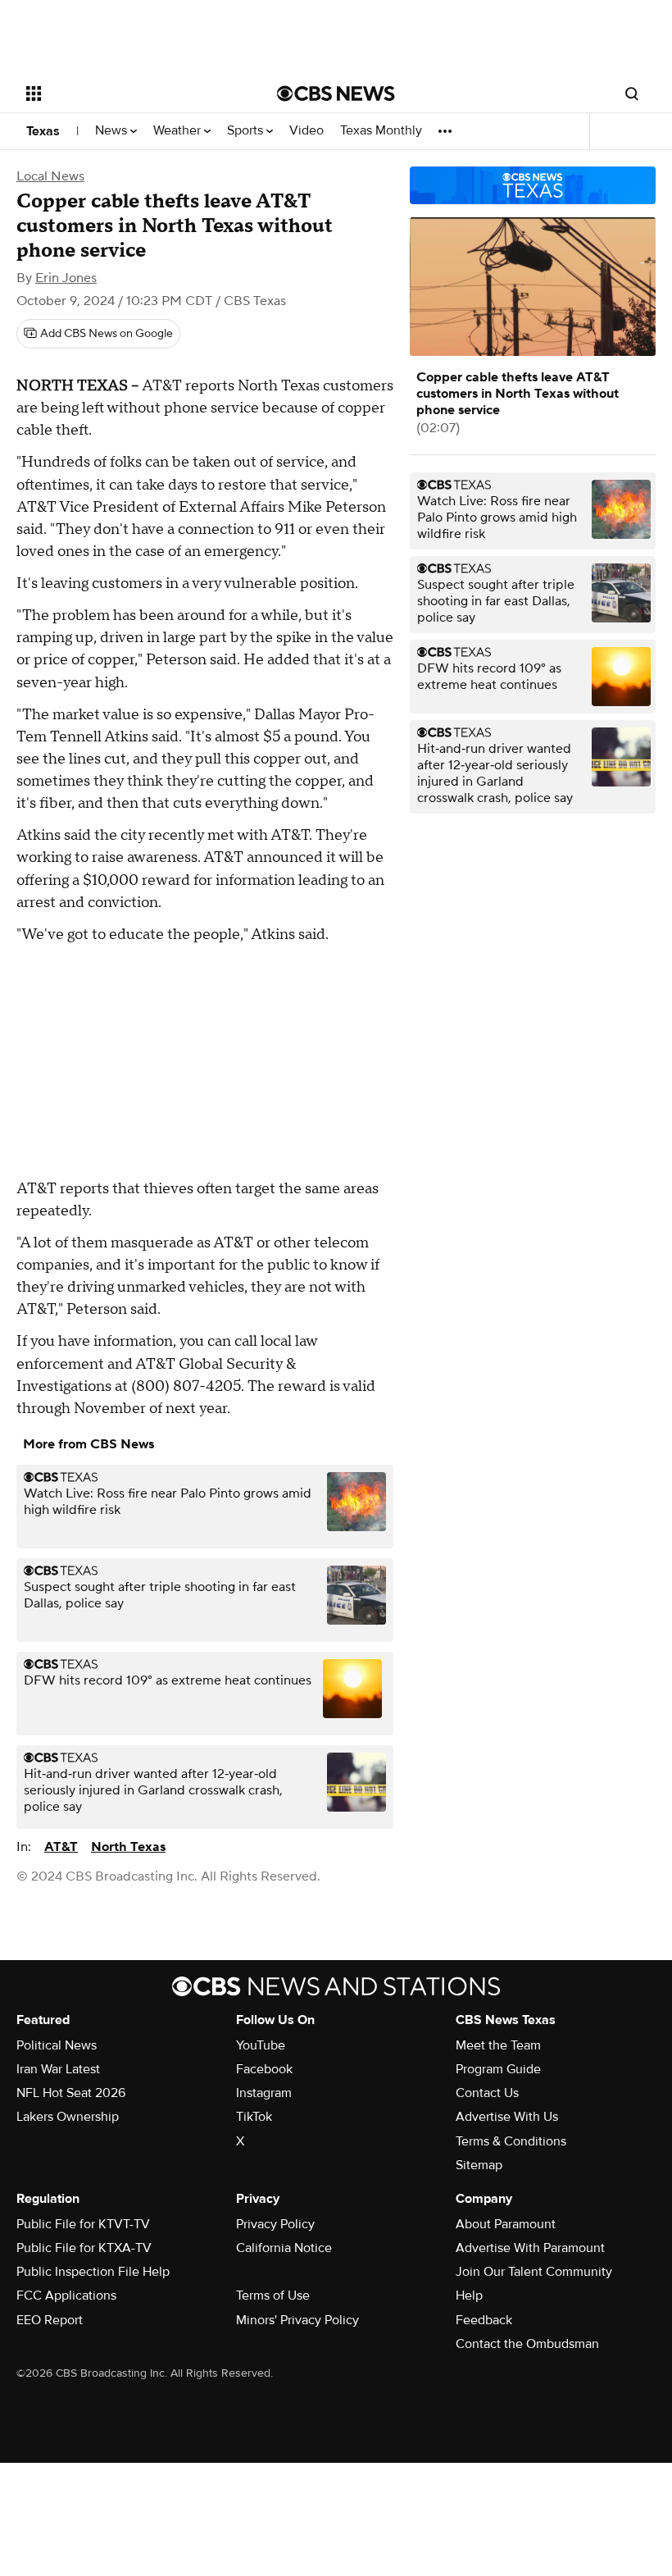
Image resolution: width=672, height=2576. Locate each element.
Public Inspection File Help (93, 2272)
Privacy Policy (275, 2224)
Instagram (264, 2093)
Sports (247, 131)
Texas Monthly (381, 131)
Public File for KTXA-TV (84, 2248)
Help (469, 2296)
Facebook (264, 2069)
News (113, 131)
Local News (50, 176)
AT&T (61, 1847)
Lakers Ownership (68, 2117)
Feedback (484, 2320)
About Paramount (506, 2224)
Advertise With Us (507, 2117)
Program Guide (498, 2069)
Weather (179, 131)
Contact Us (487, 2093)
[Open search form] (632, 93)
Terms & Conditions (511, 2141)
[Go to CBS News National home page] (336, 93)
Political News (57, 2045)
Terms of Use (273, 2296)
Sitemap (479, 2165)
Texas (43, 131)
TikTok (254, 2117)
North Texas (128, 1847)
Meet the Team (498, 2045)
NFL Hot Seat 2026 (71, 2093)
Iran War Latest (58, 2069)
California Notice (284, 2248)
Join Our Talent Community (534, 2272)
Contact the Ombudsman (527, 2344)
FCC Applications (66, 2296)
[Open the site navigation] (129, 93)
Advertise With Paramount (530, 2248)
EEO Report (50, 2320)
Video (306, 131)
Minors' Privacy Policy (297, 2320)
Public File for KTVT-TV (83, 2224)
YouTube (261, 2045)
